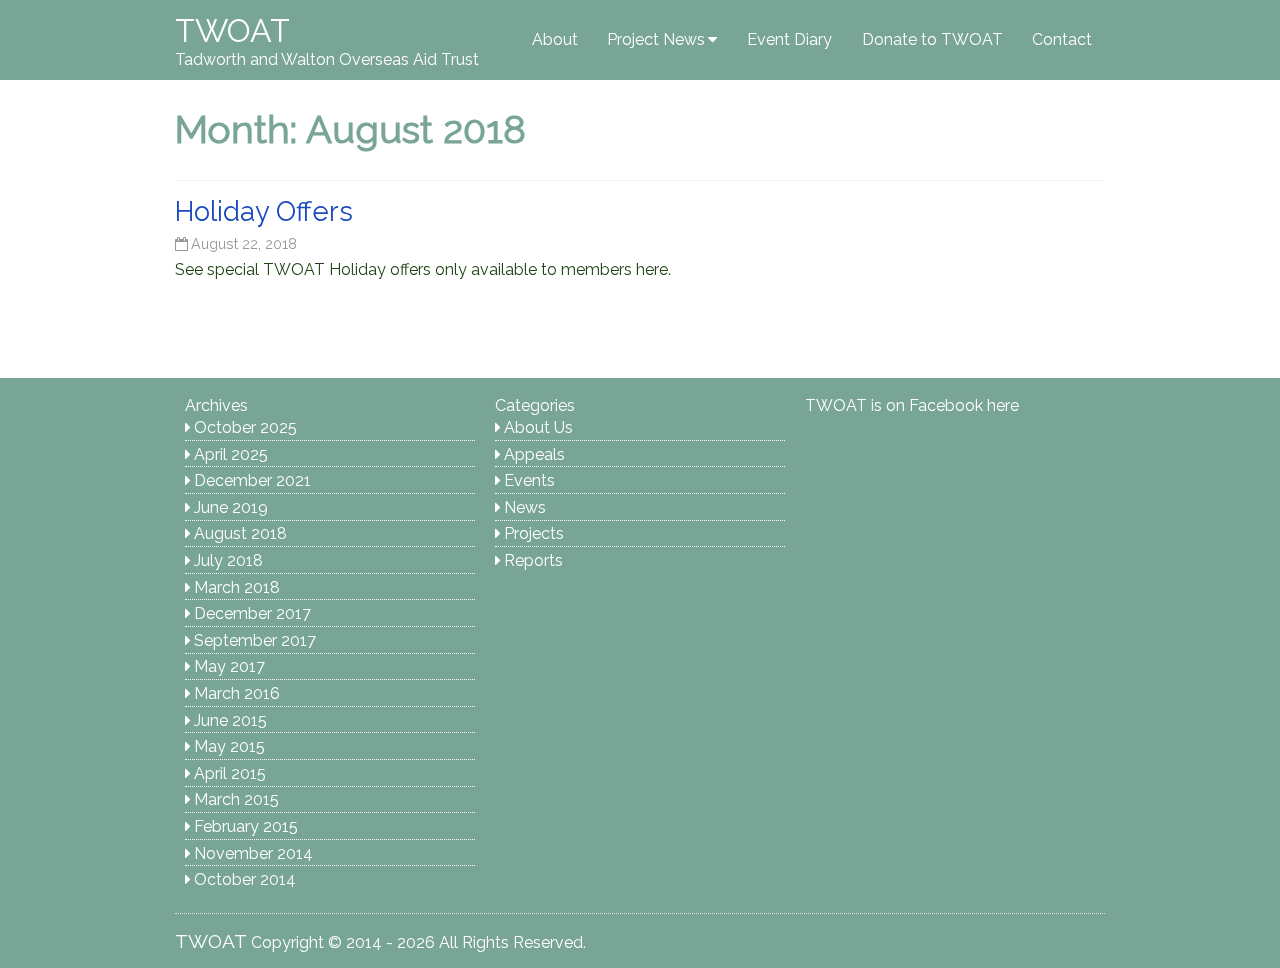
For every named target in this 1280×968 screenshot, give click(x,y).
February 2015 (246, 826)
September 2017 (255, 640)
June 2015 (230, 720)
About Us (538, 427)
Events (529, 480)
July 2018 (228, 560)
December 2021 (252, 480)
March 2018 (237, 587)
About (555, 39)
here (1003, 405)
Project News (656, 39)
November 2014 (253, 853)
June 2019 (231, 507)
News (525, 507)
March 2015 (236, 799)
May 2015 (229, 746)
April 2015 (230, 773)
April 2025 (231, 454)
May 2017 (229, 666)
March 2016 (237, 693)
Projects (534, 533)
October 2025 (245, 427)
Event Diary (789, 39)
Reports (533, 560)
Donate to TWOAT (932, 39)
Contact (1062, 39)
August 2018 (240, 533)
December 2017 (252, 613)
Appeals (534, 454)
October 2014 (245, 879)
